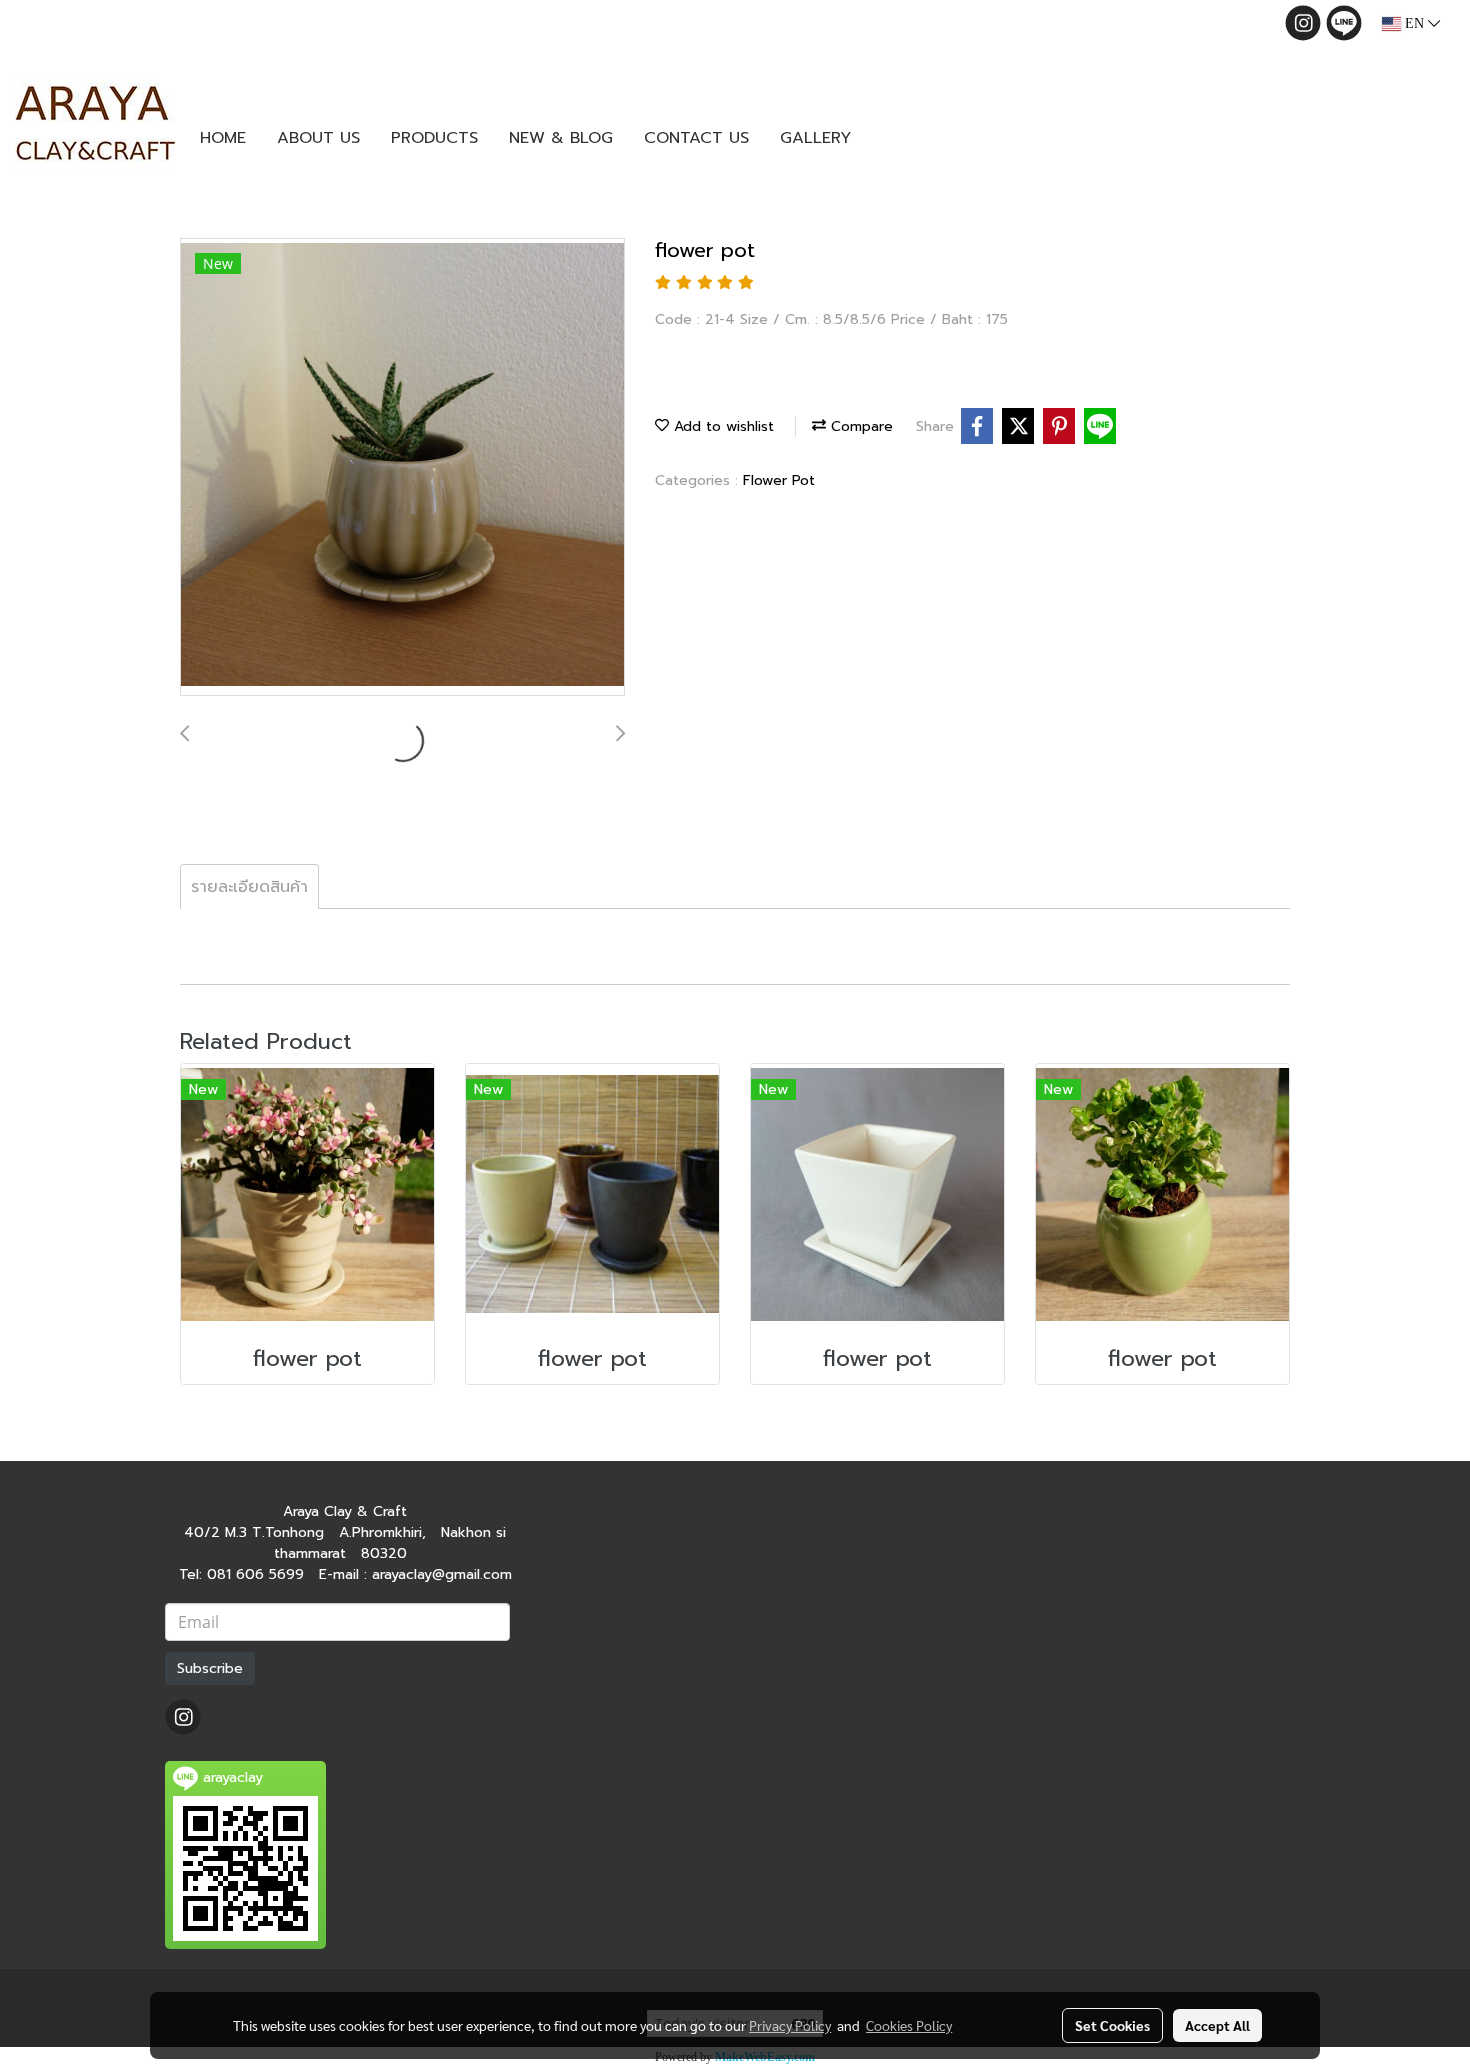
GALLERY (815, 138)
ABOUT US (318, 138)
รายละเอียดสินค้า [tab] (249, 887)
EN (1414, 23)
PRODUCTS (434, 138)
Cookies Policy (909, 2025)
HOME (223, 138)
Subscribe (210, 1668)
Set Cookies (1112, 2025)
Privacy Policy (790, 2025)
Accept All (1217, 2025)
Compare (859, 426)
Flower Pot (779, 480)
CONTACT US (696, 138)
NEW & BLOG (561, 138)
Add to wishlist (721, 426)
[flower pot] (402, 468)
